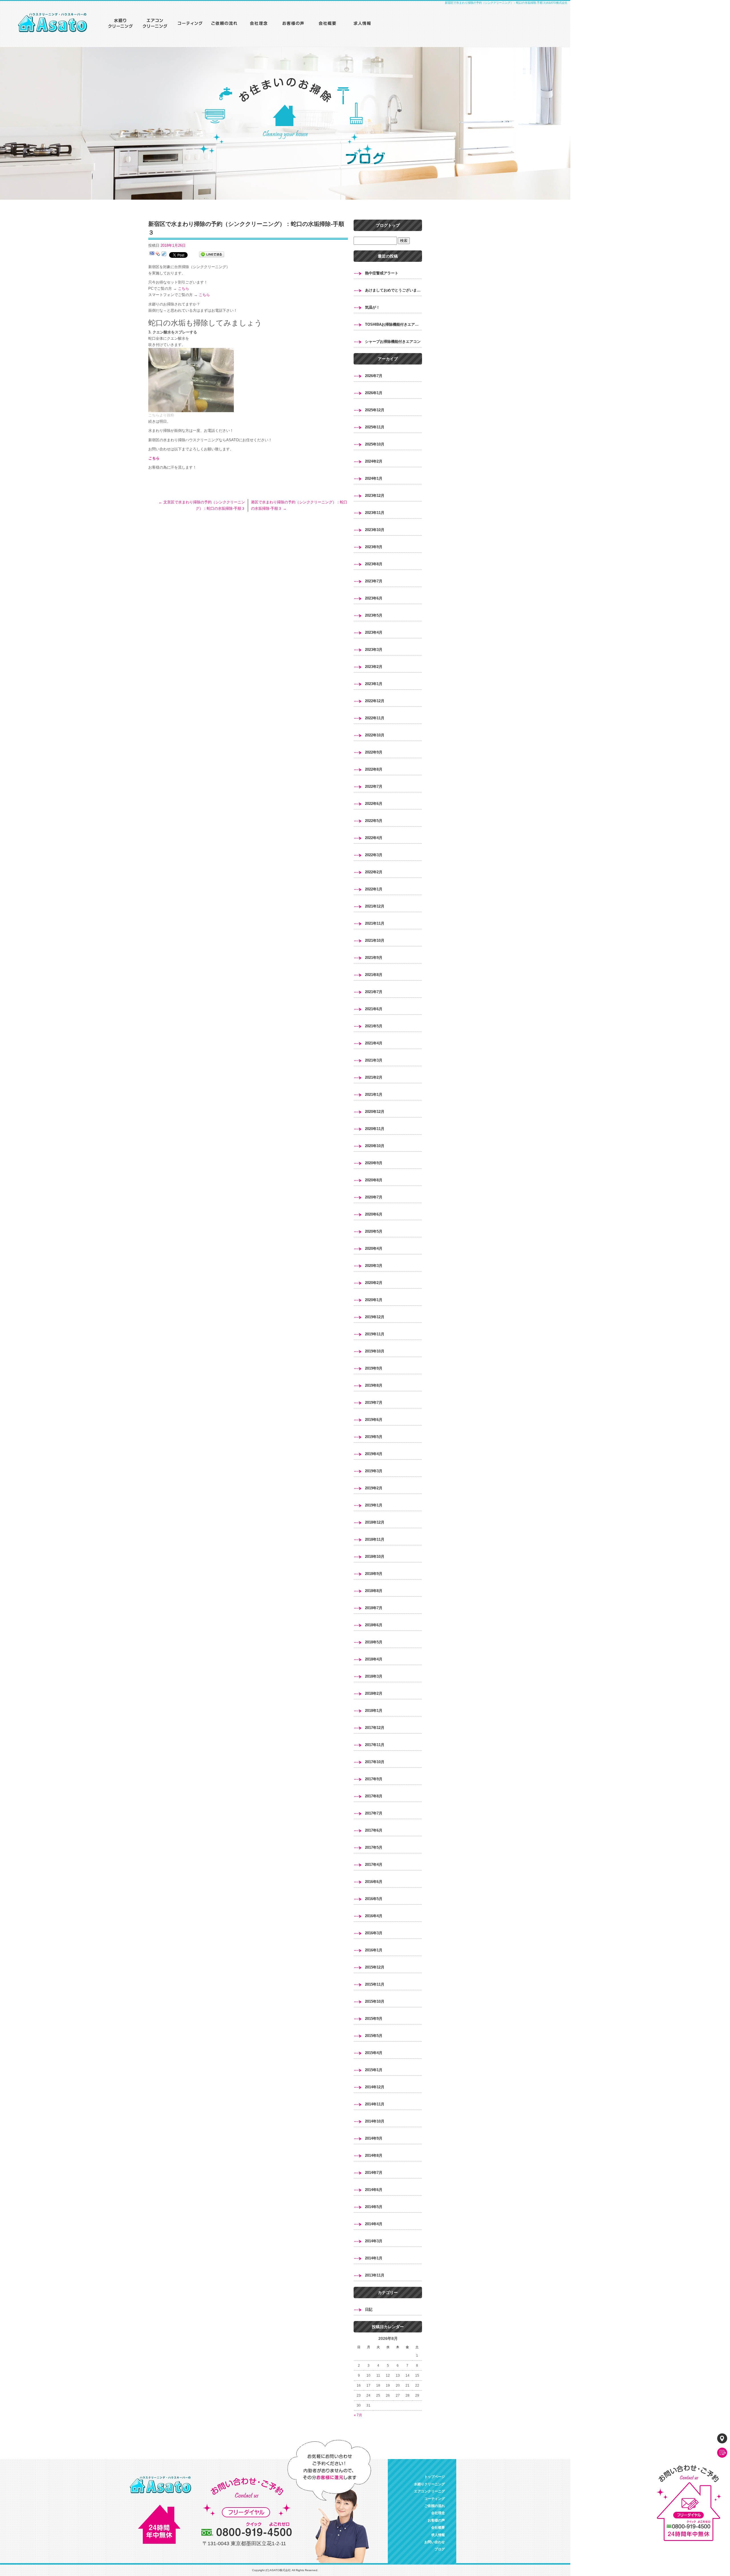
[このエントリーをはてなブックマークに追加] (152, 255)
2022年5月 (374, 821)
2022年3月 (374, 855)
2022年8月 (374, 769)
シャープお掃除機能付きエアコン (393, 342)
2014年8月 (374, 2155)
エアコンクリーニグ (157, 23)
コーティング (191, 23)
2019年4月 (374, 1454)
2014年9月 (374, 2138)
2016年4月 (374, 1916)
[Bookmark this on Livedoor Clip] (164, 255)
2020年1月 (374, 1300)
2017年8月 (374, 1796)
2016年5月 (374, 1899)
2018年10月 (375, 1557)
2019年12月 (375, 1317)
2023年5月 (374, 615)
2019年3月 (374, 1471)
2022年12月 (375, 701)
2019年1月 (374, 1505)
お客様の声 (294, 23)
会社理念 (259, 23)
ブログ (440, 2549)
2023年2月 (374, 667)
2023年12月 (375, 496)
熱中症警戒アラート (382, 273)
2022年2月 (374, 872)
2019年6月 (374, 1420)
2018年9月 (374, 1574)
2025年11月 (375, 427)
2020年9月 (374, 1163)
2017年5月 (374, 1847)
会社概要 (328, 23)
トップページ (57, 23)
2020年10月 (375, 1146)
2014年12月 (375, 2087)
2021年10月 (375, 940)
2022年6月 (374, 804)
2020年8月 (374, 1180)
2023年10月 (375, 530)
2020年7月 (374, 1197)
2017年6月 (374, 1830)
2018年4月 (374, 1659)
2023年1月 (374, 684)
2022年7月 (374, 786)
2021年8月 (374, 975)
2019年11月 (375, 1334)
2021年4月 (374, 1043)
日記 (369, 2309)
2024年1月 (374, 478)
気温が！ (372, 307)
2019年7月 (374, 1403)
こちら (183, 288)
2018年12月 (375, 1522)
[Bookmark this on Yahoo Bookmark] (158, 255)
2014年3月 (374, 2241)
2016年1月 (374, 1950)
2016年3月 (374, 1933)
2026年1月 (374, 393)
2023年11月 (375, 513)
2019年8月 (374, 1385)
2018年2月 (374, 1693)
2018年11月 (375, 1539)
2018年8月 (374, 1591)
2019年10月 (375, 1351)
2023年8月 (374, 564)
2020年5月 (374, 1231)
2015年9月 (374, 2019)
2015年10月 (375, 2001)
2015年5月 (374, 2036)
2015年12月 (375, 1967)
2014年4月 (374, 2224)
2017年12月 (375, 1728)
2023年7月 (374, 581)
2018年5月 (374, 1642)
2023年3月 (374, 650)
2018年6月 (374, 1625)
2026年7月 (374, 376)
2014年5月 (374, 2207)
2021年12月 (375, 906)
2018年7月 (374, 1608)
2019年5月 (374, 1437)
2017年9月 (374, 1779)
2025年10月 (375, 444)
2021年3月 (374, 1060)
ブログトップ (388, 225)
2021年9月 (374, 958)
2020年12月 (375, 1112)
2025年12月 (375, 410)
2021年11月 (375, 923)
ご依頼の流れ (225, 23)
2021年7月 (374, 992)
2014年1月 (374, 2258)
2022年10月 (375, 735)
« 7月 (358, 2415)
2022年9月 (374, 752)
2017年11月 (375, 1745)
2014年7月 (374, 2173)
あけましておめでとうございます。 (394, 290)
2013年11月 (375, 2275)
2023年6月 (374, 598)
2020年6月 (374, 1214)
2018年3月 (374, 1676)
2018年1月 (374, 1711)
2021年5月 (374, 1026)
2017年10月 (375, 1762)
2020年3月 (374, 1266)
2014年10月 (375, 2121)
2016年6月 (374, 1882)
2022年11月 (375, 718)
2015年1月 (374, 2070)
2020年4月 (374, 1248)
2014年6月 (374, 2190)
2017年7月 (374, 1813)
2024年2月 (374, 461)
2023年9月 (374, 547)
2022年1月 (374, 889)
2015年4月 (374, 2053)
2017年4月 (374, 1865)
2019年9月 (374, 1368)
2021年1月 (374, 1094)
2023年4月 (374, 632)
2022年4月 (374, 838)
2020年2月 (374, 1283)
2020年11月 (375, 1129)
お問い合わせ (435, 2542)
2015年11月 (375, 1984)
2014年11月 (375, 2104)
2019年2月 (374, 1488)
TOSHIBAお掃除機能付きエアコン (394, 324)
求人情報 (362, 23)
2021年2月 (374, 1077)
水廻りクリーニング (123, 23)
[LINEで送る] (212, 255)
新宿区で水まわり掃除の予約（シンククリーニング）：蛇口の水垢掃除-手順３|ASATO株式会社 (506, 3)
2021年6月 (374, 1009)
